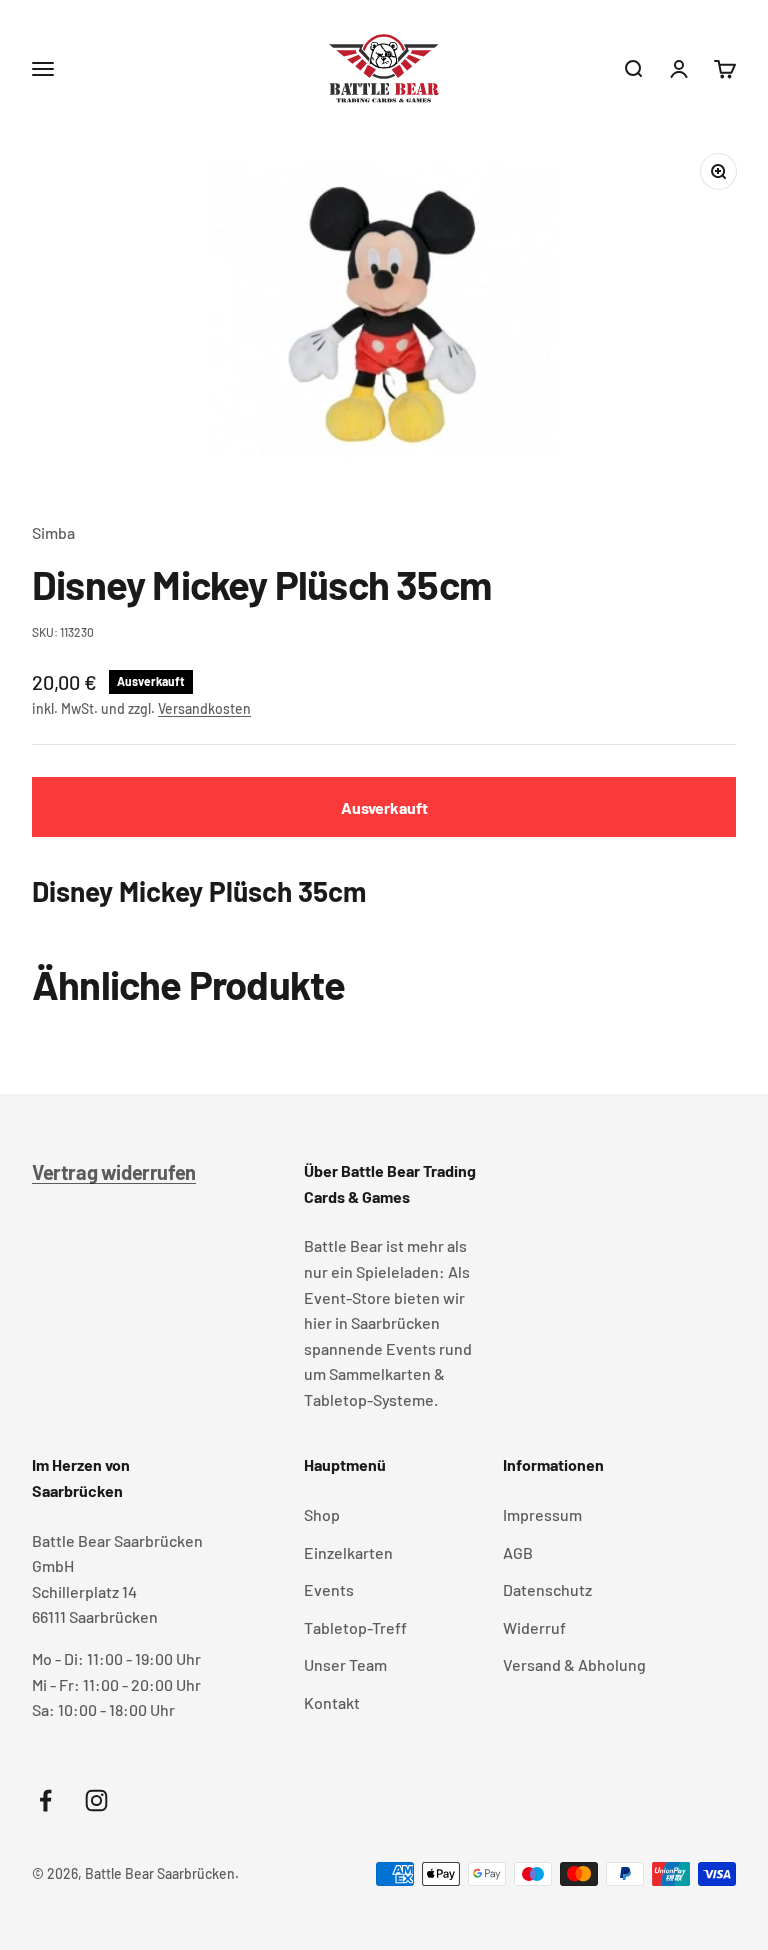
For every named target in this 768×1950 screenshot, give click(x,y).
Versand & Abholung (574, 1664)
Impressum (542, 1514)
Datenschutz (547, 1589)
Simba (53, 532)
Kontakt (332, 1702)
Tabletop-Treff (355, 1627)
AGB (518, 1552)
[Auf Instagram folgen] (96, 1800)
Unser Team (345, 1664)
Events (329, 1589)
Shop (322, 1514)
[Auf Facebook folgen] (45, 1800)
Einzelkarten (348, 1552)
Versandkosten (204, 708)
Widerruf (534, 1627)
